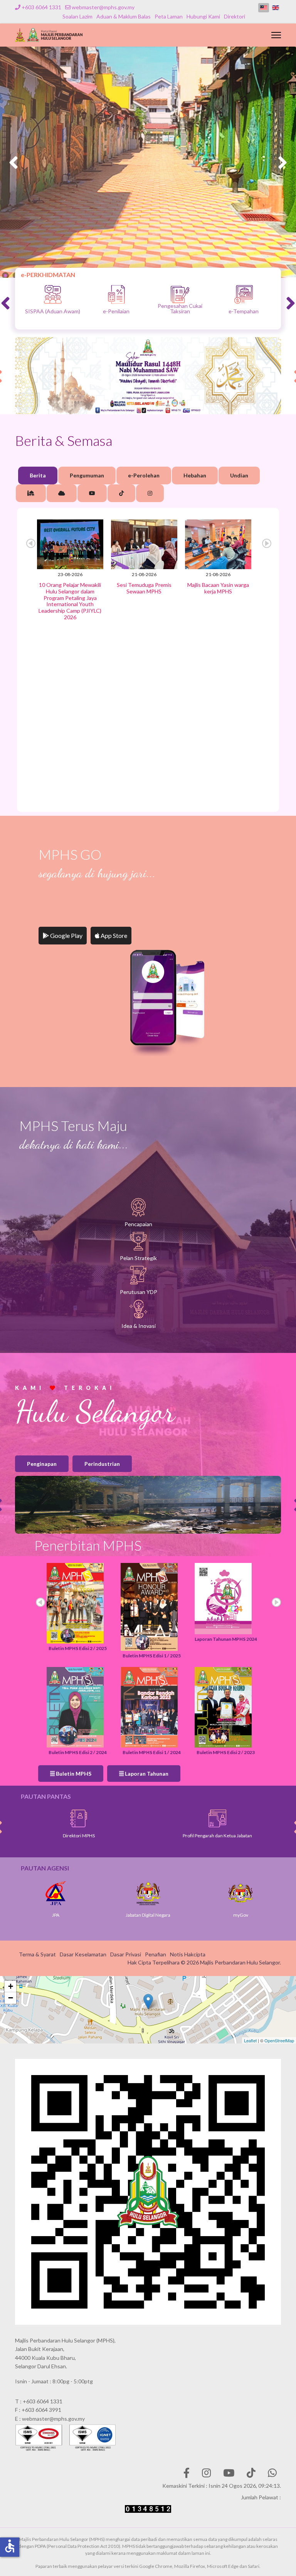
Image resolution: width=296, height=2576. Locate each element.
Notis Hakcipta (188, 1954)
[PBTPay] (52, 294)
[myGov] (149, 1893)
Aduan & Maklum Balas (124, 16)
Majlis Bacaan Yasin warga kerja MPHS (218, 588)
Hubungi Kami (203, 16)
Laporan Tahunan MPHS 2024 (226, 1639)
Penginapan (42, 1464)
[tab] (31, 493)
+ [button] (11, 1986)
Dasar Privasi (126, 1954)
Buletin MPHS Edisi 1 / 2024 (152, 1752)
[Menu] (276, 35)
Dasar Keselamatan (83, 1954)
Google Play (66, 935)
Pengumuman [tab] (87, 475)
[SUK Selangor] (241, 1893)
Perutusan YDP (139, 1292)
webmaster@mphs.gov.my (103, 7)
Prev (31, 543)
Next (267, 543)
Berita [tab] (38, 475)
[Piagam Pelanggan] (219, 1818)
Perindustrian (102, 1464)
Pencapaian (138, 1224)
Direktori (235, 16)
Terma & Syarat (37, 1954)
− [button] (11, 1998)
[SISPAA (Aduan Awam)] (116, 294)
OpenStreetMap (279, 2040)
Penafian (156, 1954)
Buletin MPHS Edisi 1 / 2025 (152, 1656)
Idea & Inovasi (139, 1326)
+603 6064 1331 (41, 7)
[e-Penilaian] (179, 294)
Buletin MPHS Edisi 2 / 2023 (226, 1752)
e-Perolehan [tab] (144, 475)
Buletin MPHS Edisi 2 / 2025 (78, 1648)
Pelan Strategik (138, 1258)
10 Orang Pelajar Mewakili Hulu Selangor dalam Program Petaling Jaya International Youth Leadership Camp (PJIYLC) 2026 (70, 601)
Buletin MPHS (73, 1774)
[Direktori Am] (81, 1818)
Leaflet (250, 2040)
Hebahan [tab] (195, 475)
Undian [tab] (239, 475)
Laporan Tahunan (146, 1774)
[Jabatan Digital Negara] (56, 1893)
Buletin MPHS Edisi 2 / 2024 (78, 1752)
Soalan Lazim (77, 16)
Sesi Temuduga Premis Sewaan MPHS (144, 588)
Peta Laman (169, 16)
